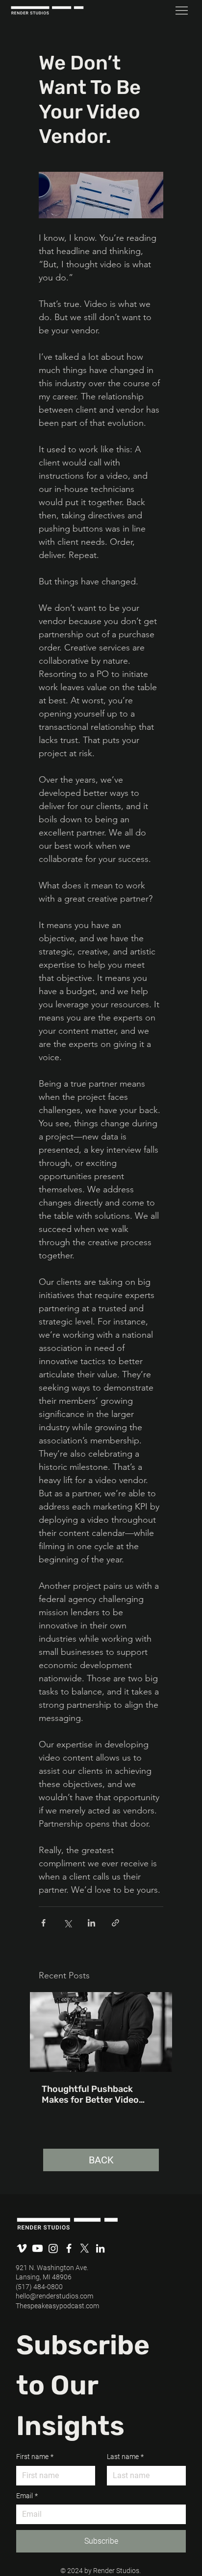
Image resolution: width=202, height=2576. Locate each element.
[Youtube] (38, 2248)
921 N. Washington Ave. (52, 2268)
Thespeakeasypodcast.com (57, 2306)
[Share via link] (115, 1923)
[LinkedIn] (100, 2248)
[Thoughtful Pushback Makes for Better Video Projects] (101, 2032)
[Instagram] (53, 2248)
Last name (125, 2457)
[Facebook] (69, 2248)
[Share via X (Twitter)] (67, 1923)
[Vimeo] (22, 2248)
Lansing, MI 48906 (44, 2277)
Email (27, 2496)
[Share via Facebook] (43, 1923)
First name (35, 2457)
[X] (85, 2248)
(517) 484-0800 (39, 2287)
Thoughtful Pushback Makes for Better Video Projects (90, 2094)
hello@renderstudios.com (54, 2296)
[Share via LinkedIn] (91, 1923)
